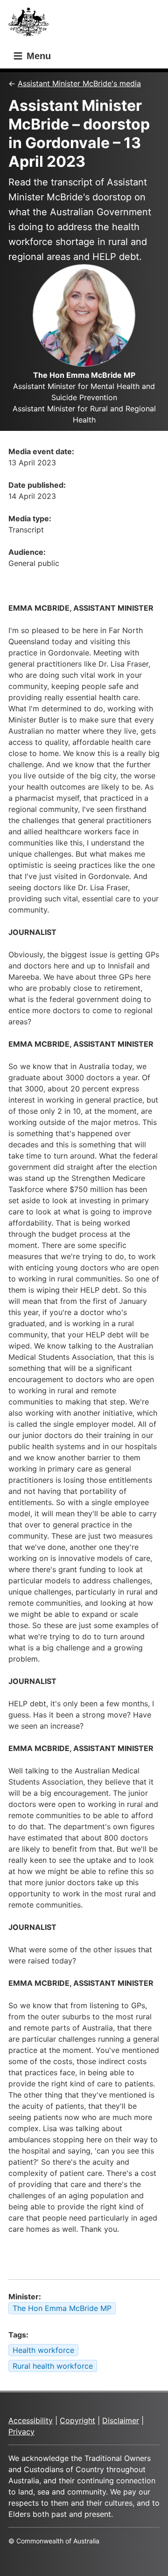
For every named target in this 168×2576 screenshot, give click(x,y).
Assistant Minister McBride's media (79, 83)
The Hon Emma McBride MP (62, 2308)
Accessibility (31, 2420)
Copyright (77, 2420)
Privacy (21, 2432)
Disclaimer (121, 2420)
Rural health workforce (53, 2366)
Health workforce (43, 2350)
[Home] (31, 24)
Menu (37, 56)
